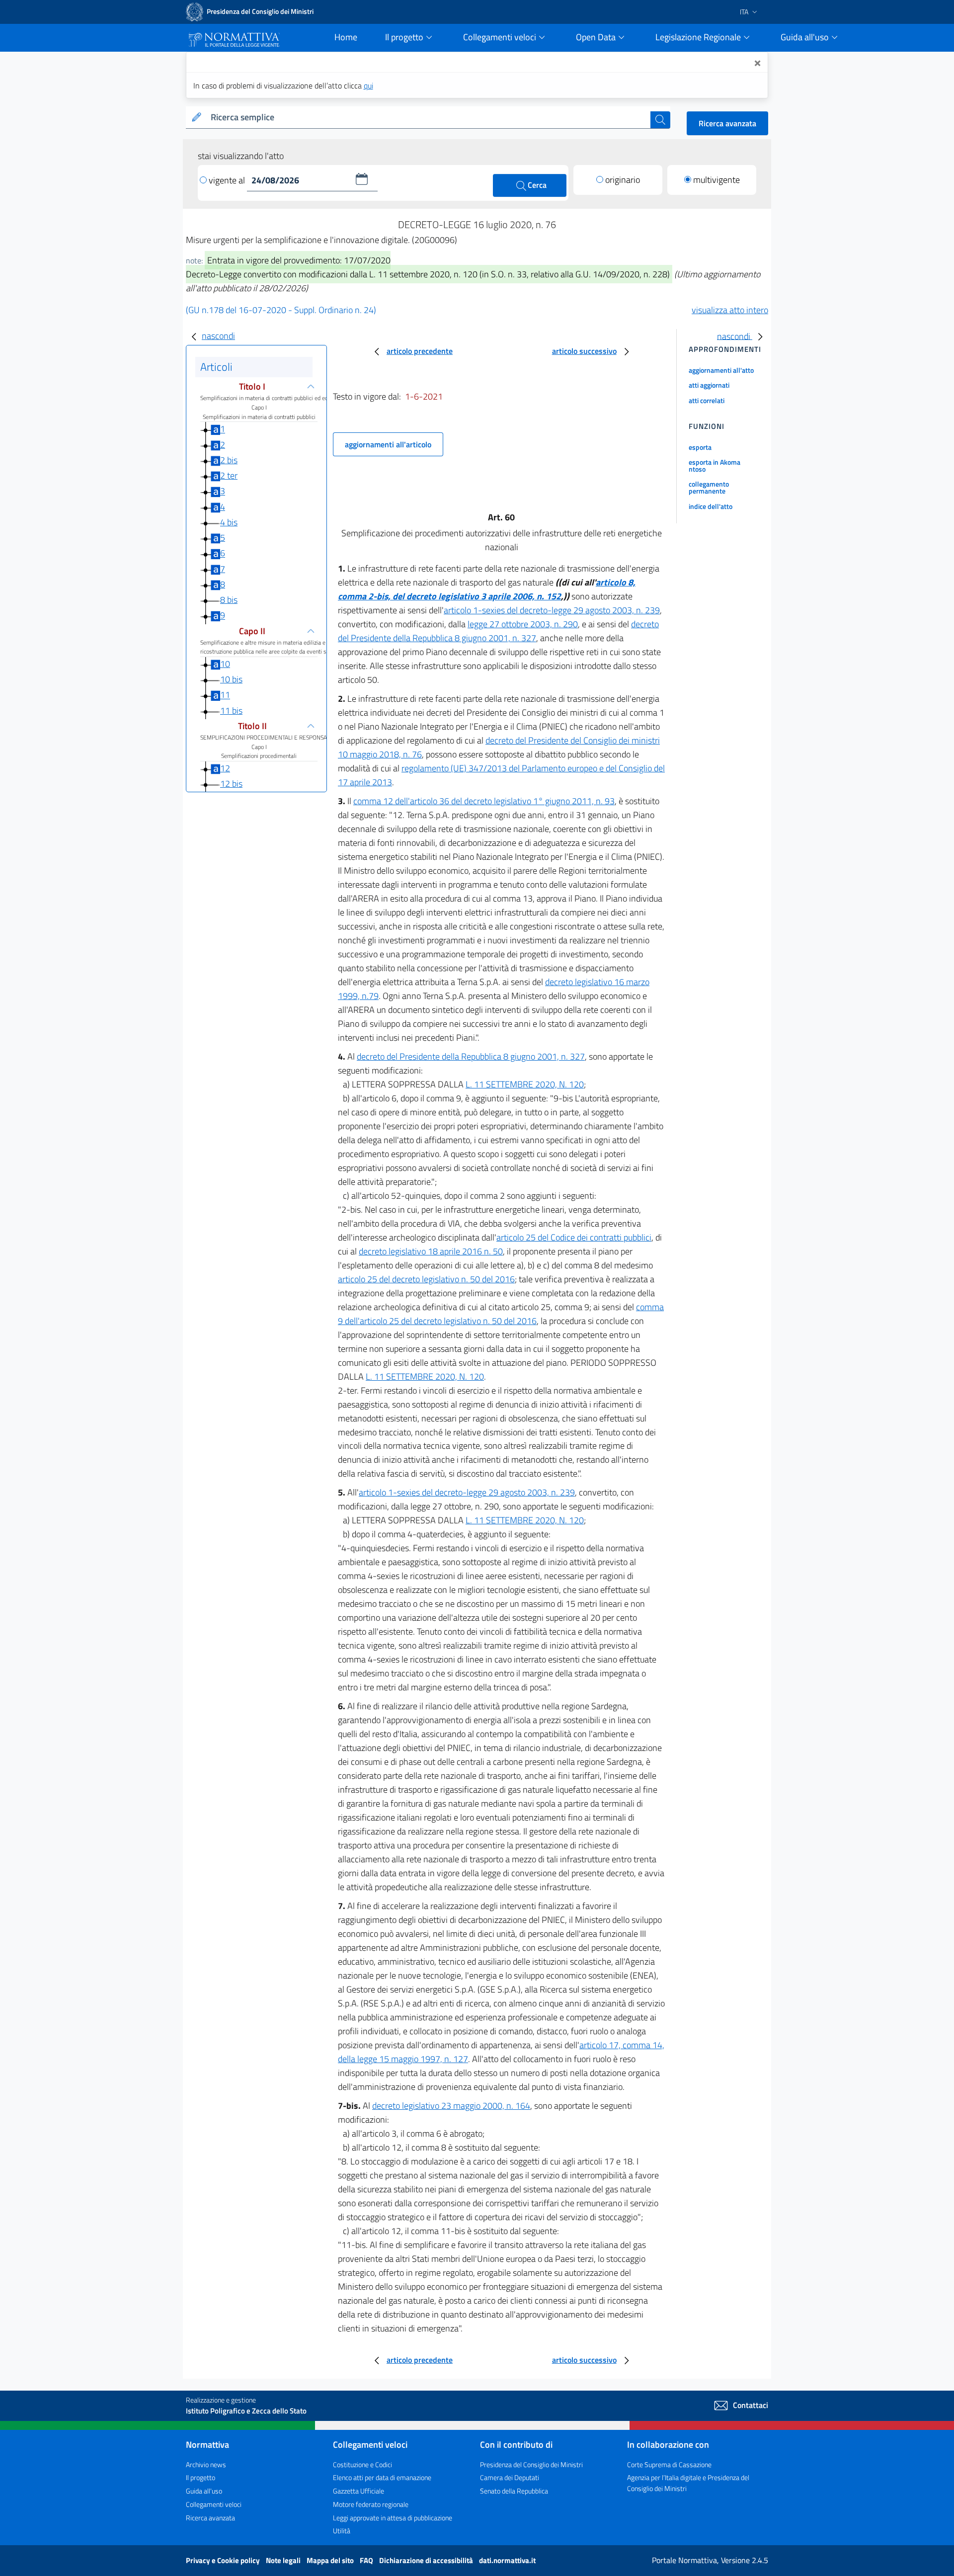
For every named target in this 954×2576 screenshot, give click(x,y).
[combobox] (429, 118)
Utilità (342, 2531)
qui (368, 85)
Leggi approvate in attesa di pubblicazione (393, 2518)
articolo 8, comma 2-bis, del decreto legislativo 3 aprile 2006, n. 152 (487, 589)
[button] (362, 179)
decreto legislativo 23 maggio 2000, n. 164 (451, 2106)
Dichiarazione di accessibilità (427, 2560)
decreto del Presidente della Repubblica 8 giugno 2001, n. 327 (498, 631)
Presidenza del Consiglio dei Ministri (531, 2464)
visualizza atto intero (730, 310)
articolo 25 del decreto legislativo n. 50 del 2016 (426, 1279)
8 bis (229, 600)
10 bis (231, 679)
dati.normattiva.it (507, 2560)
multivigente (716, 180)
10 (225, 664)
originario (623, 180)
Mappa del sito (331, 2560)
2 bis (229, 460)
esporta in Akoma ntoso (715, 465)
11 (225, 695)
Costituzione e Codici (362, 2464)
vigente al (228, 180)
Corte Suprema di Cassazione (669, 2464)
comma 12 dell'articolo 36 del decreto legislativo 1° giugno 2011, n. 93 (484, 801)
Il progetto (200, 2477)
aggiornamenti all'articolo (388, 444)
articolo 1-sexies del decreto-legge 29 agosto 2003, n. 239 (552, 610)
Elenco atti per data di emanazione (382, 2477)
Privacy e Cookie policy (224, 2560)
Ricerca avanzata (727, 123)
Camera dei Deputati (510, 2477)
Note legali (284, 2560)
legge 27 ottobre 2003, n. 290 (523, 624)
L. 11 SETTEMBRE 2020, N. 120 (525, 1084)
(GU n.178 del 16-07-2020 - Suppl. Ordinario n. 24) (281, 310)
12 (225, 768)
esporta (700, 447)
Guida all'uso (204, 2491)
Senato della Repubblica (514, 2491)
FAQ (367, 2560)
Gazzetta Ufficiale (358, 2491)
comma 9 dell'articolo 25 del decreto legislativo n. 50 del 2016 (501, 1314)
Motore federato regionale (371, 2504)
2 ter (229, 475)
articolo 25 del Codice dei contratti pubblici (574, 1237)
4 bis (229, 522)
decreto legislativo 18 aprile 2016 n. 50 (431, 1251)
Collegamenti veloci (214, 2504)
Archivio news (206, 2464)
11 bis (231, 710)
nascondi (218, 336)
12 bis (231, 784)
